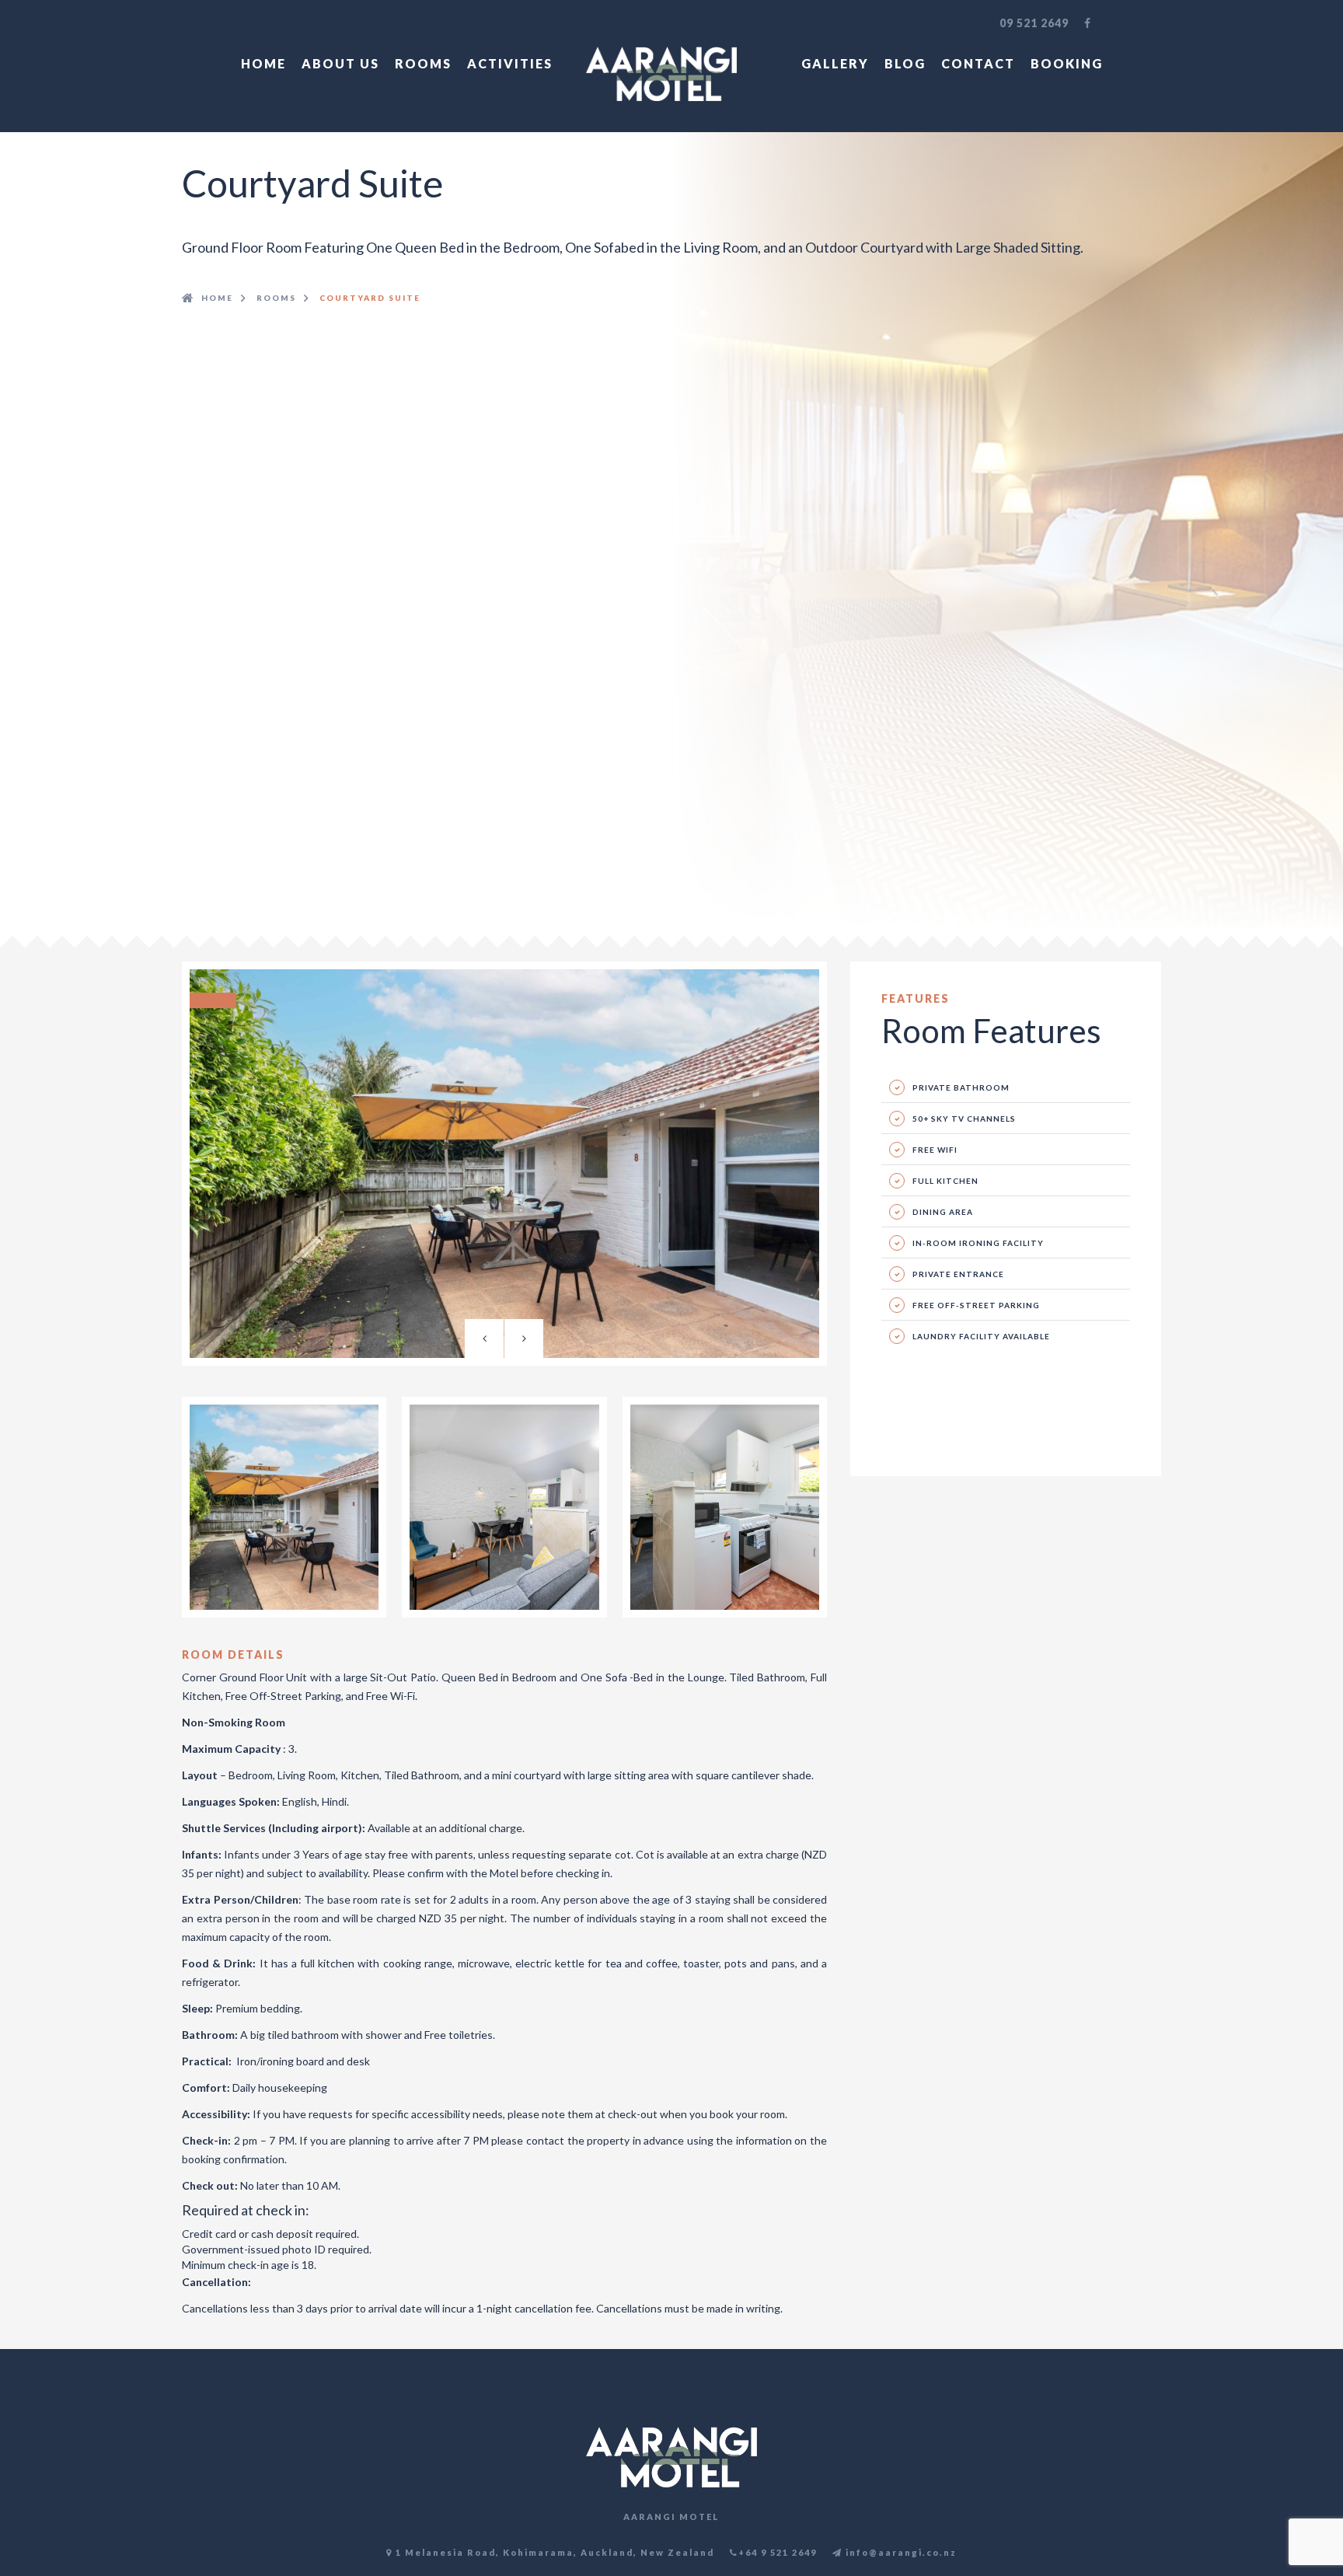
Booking (1067, 63)
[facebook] (1088, 23)
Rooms (423, 63)
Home (263, 63)
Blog (905, 63)
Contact (978, 63)
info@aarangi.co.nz (900, 2552)
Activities (510, 63)
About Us (340, 63)
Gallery (835, 63)
